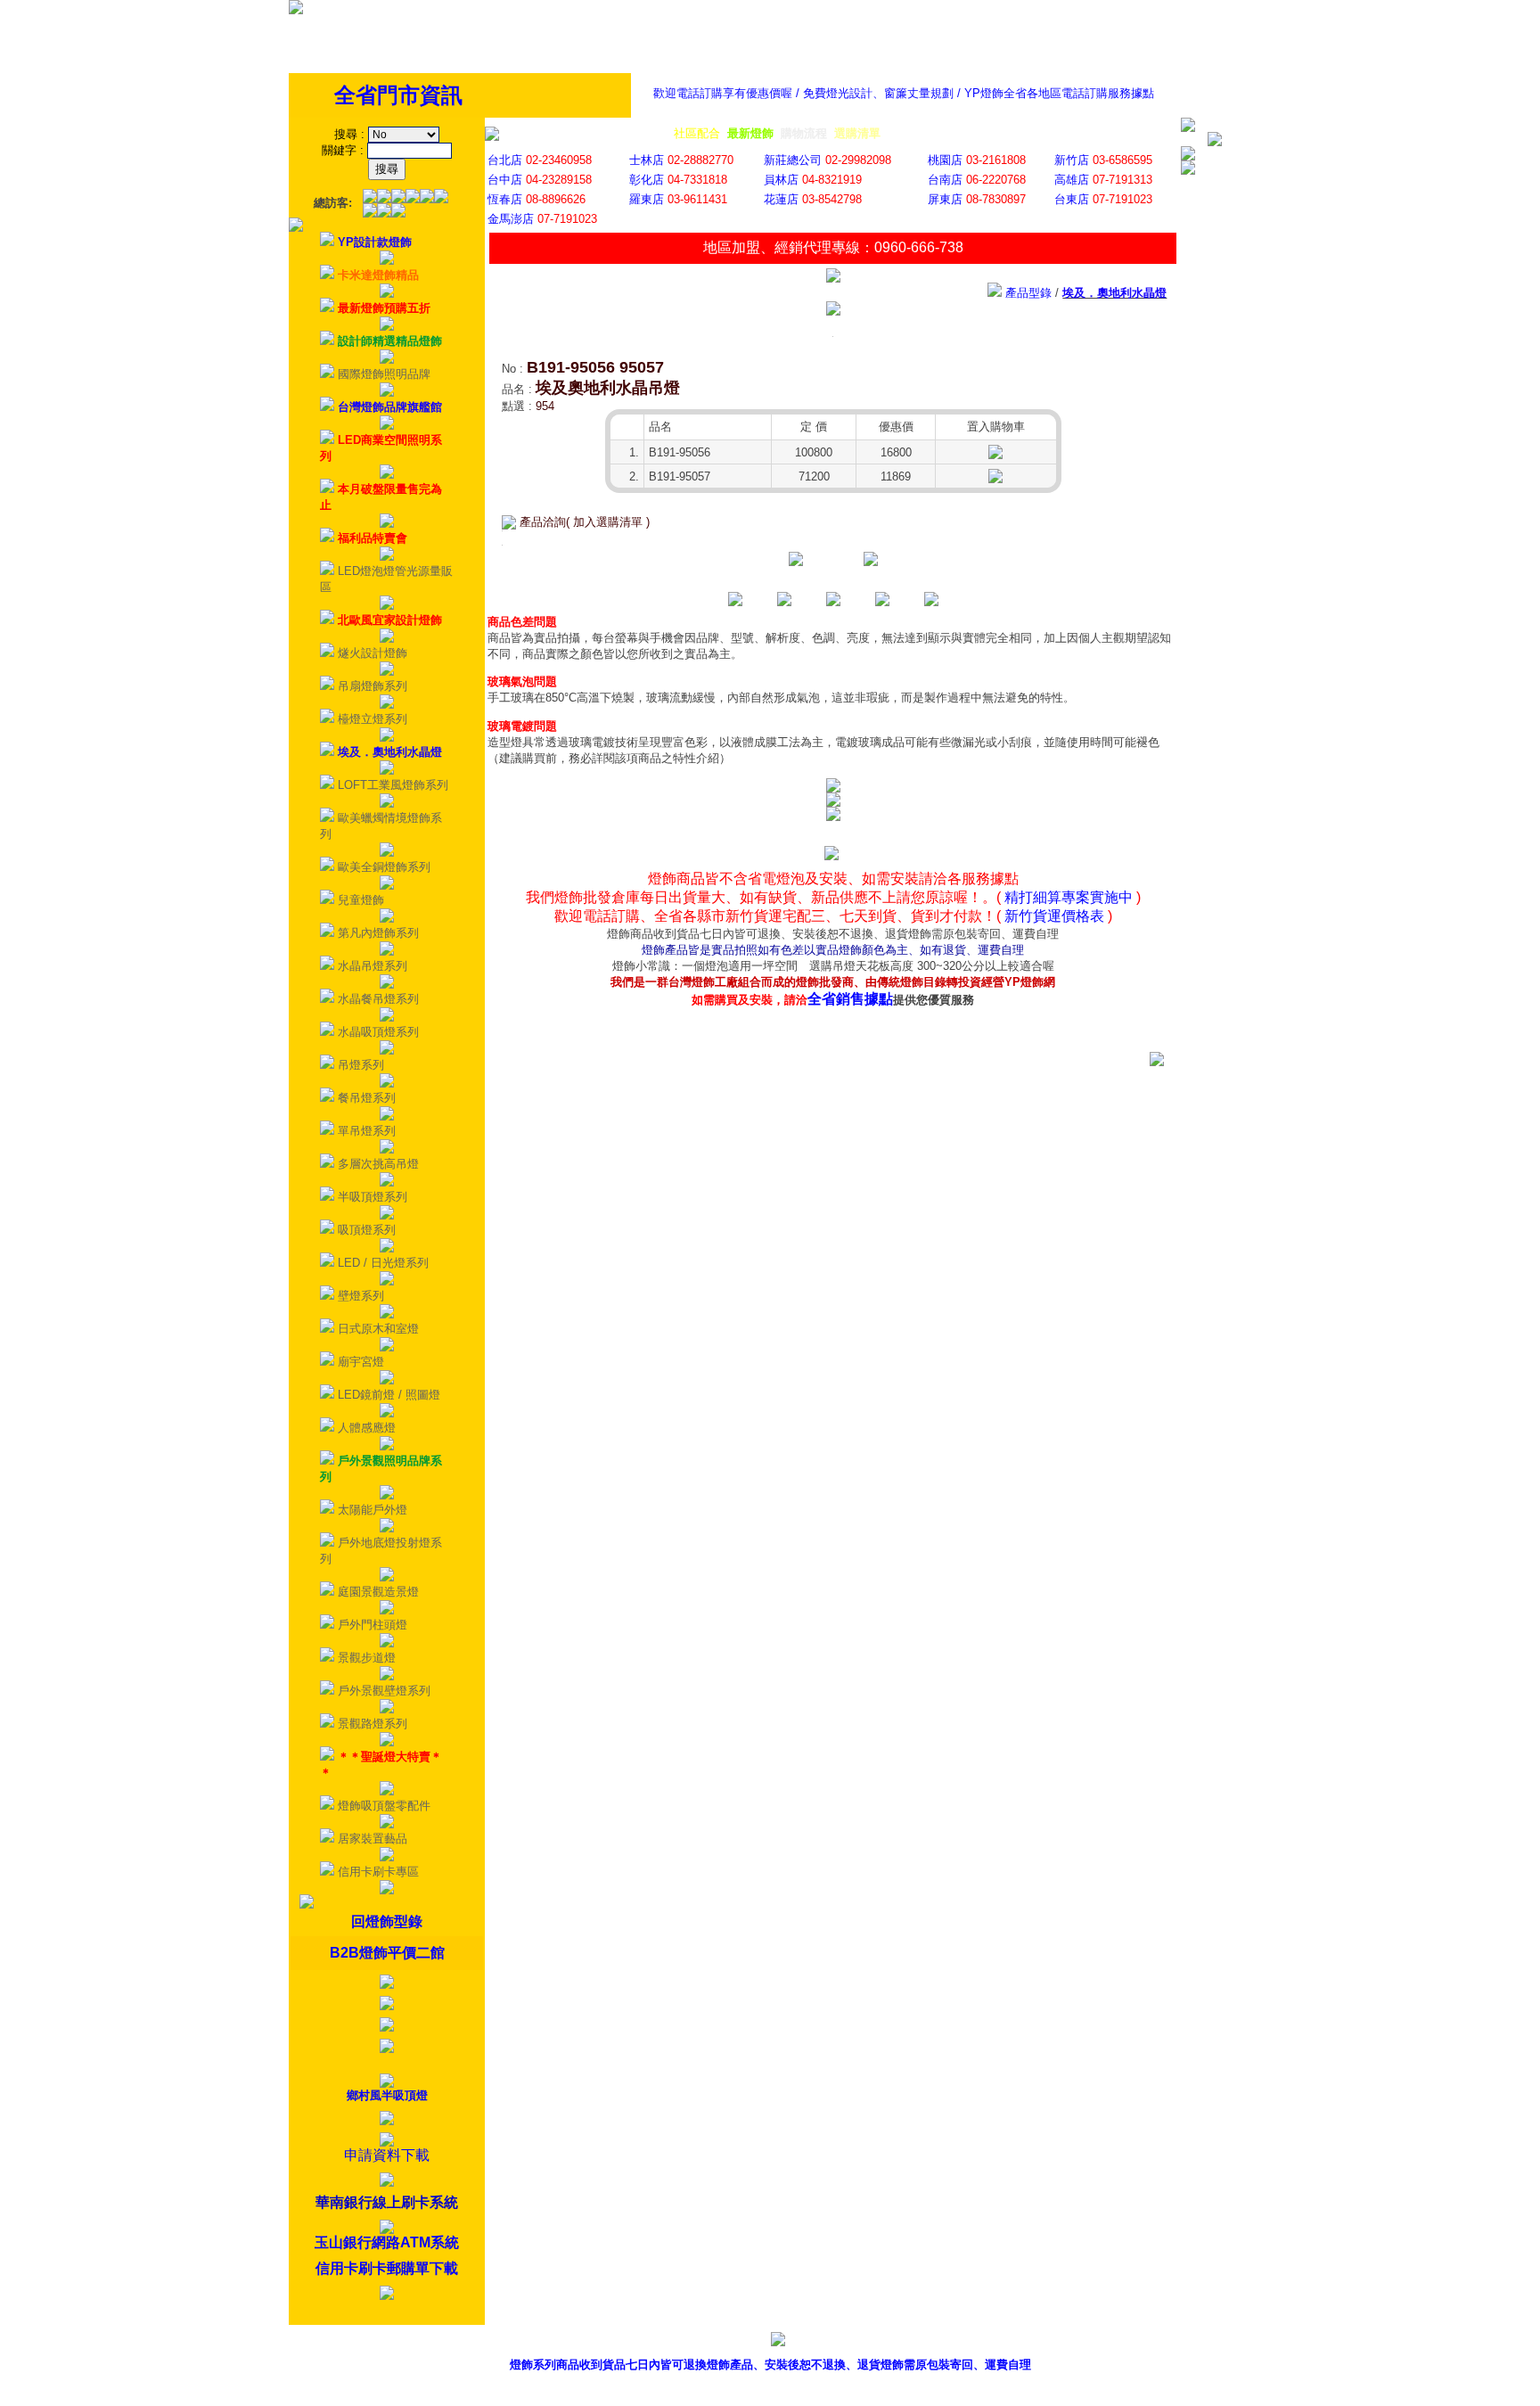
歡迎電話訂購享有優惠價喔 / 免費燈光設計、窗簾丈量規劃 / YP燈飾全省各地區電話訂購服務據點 (904, 93)
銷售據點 (897, 2342)
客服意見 (978, 2342)
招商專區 (1059, 2342)
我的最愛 (1221, 2342)
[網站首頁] (296, 10)
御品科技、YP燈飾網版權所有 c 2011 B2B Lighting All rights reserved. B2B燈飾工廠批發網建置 (770, 2392)
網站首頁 (1140, 2342)
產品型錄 (815, 2342)
